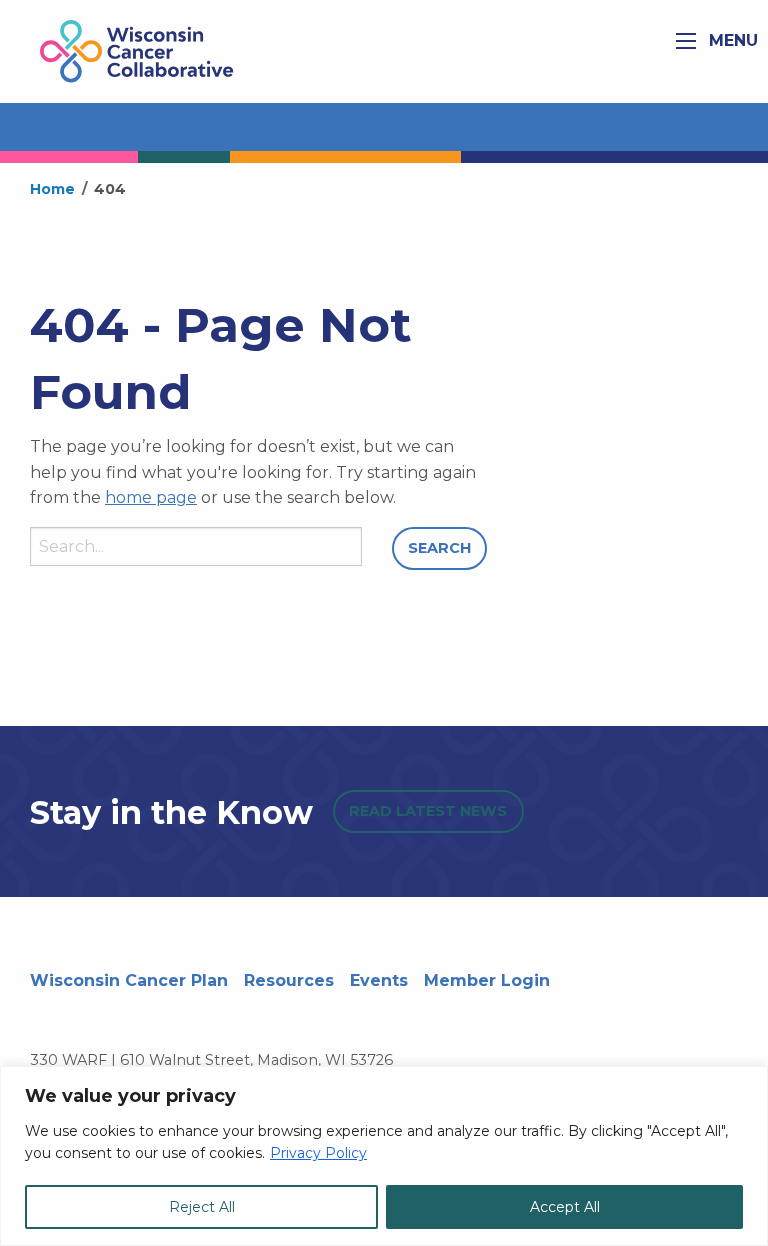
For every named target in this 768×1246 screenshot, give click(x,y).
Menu (731, 40)
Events (379, 980)
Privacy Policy (318, 1153)
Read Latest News (428, 811)
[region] (384, 1156)
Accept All (565, 1207)
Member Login (487, 980)
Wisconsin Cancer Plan (129, 980)
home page (151, 497)
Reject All (202, 1207)
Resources (289, 980)
